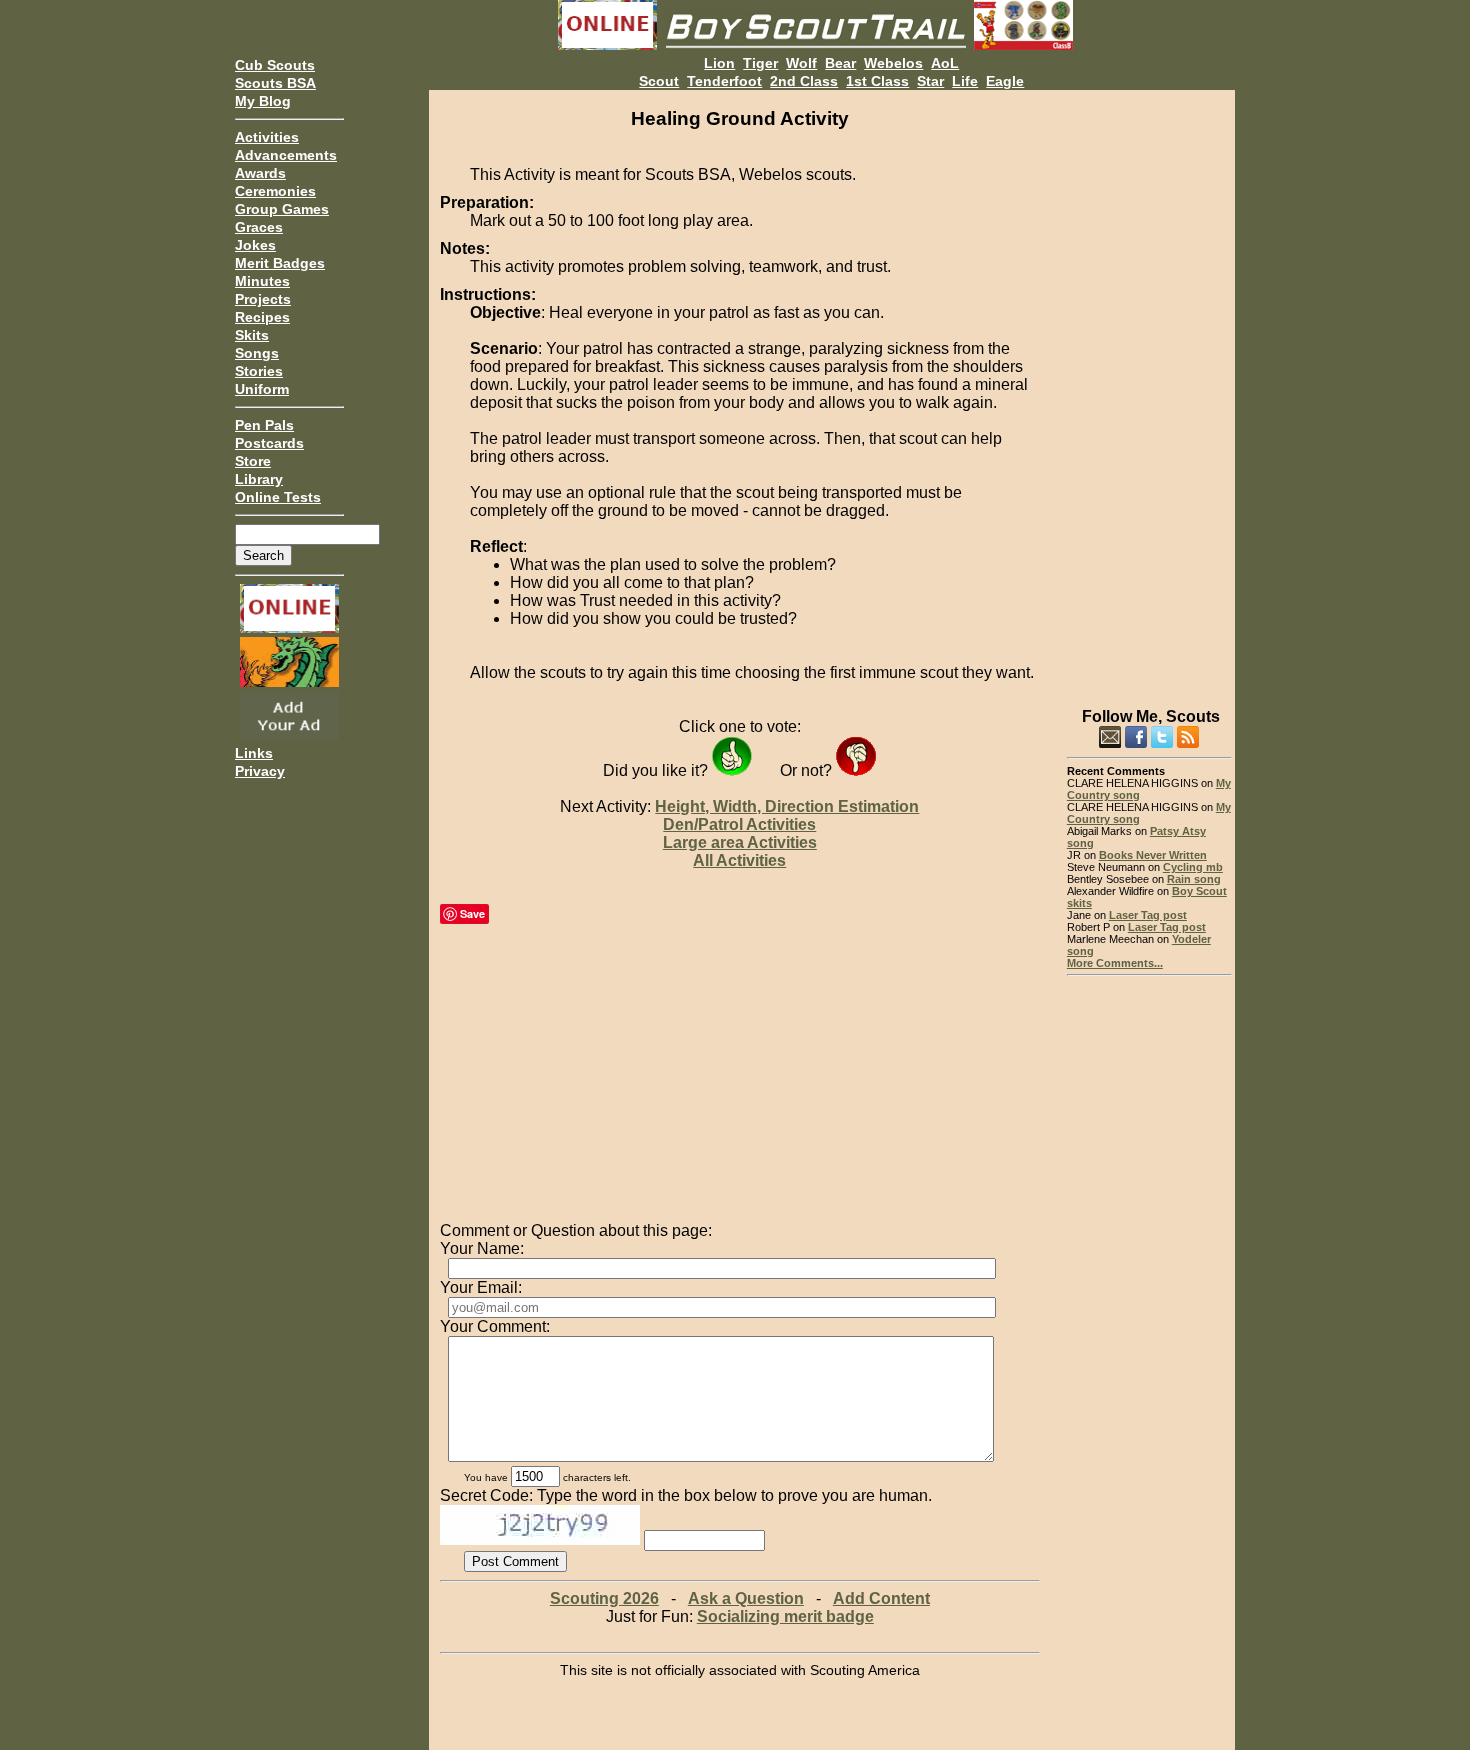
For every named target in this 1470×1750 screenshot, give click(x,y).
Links (254, 753)
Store (253, 461)
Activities (267, 137)
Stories (259, 371)
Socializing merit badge (785, 1616)
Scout (659, 81)
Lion (719, 63)
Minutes (262, 281)
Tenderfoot (724, 81)
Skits (252, 335)
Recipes (262, 317)
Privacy (260, 771)
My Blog (263, 101)
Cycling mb (1193, 867)
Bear (840, 63)
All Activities (739, 860)
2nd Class (804, 81)
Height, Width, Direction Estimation (787, 806)
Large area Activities (740, 842)
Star (930, 81)
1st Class (877, 81)
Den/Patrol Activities (739, 824)
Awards (260, 173)
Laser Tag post (1148, 915)
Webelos (893, 63)
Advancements (286, 155)
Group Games (282, 209)
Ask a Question (746, 1598)
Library (259, 479)
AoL (945, 63)
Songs (257, 353)
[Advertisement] (1149, 390)
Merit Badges (280, 263)
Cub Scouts (275, 65)
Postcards (269, 443)
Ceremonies (275, 191)
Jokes (255, 245)
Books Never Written (1153, 855)
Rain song (1194, 879)
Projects (263, 299)
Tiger (760, 63)
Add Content (881, 1598)
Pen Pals (264, 425)
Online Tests (278, 497)
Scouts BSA (275, 83)
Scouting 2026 (604, 1598)
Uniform (262, 389)
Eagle (1005, 81)
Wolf (801, 63)
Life (965, 81)
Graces (259, 227)
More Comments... (1115, 963)
